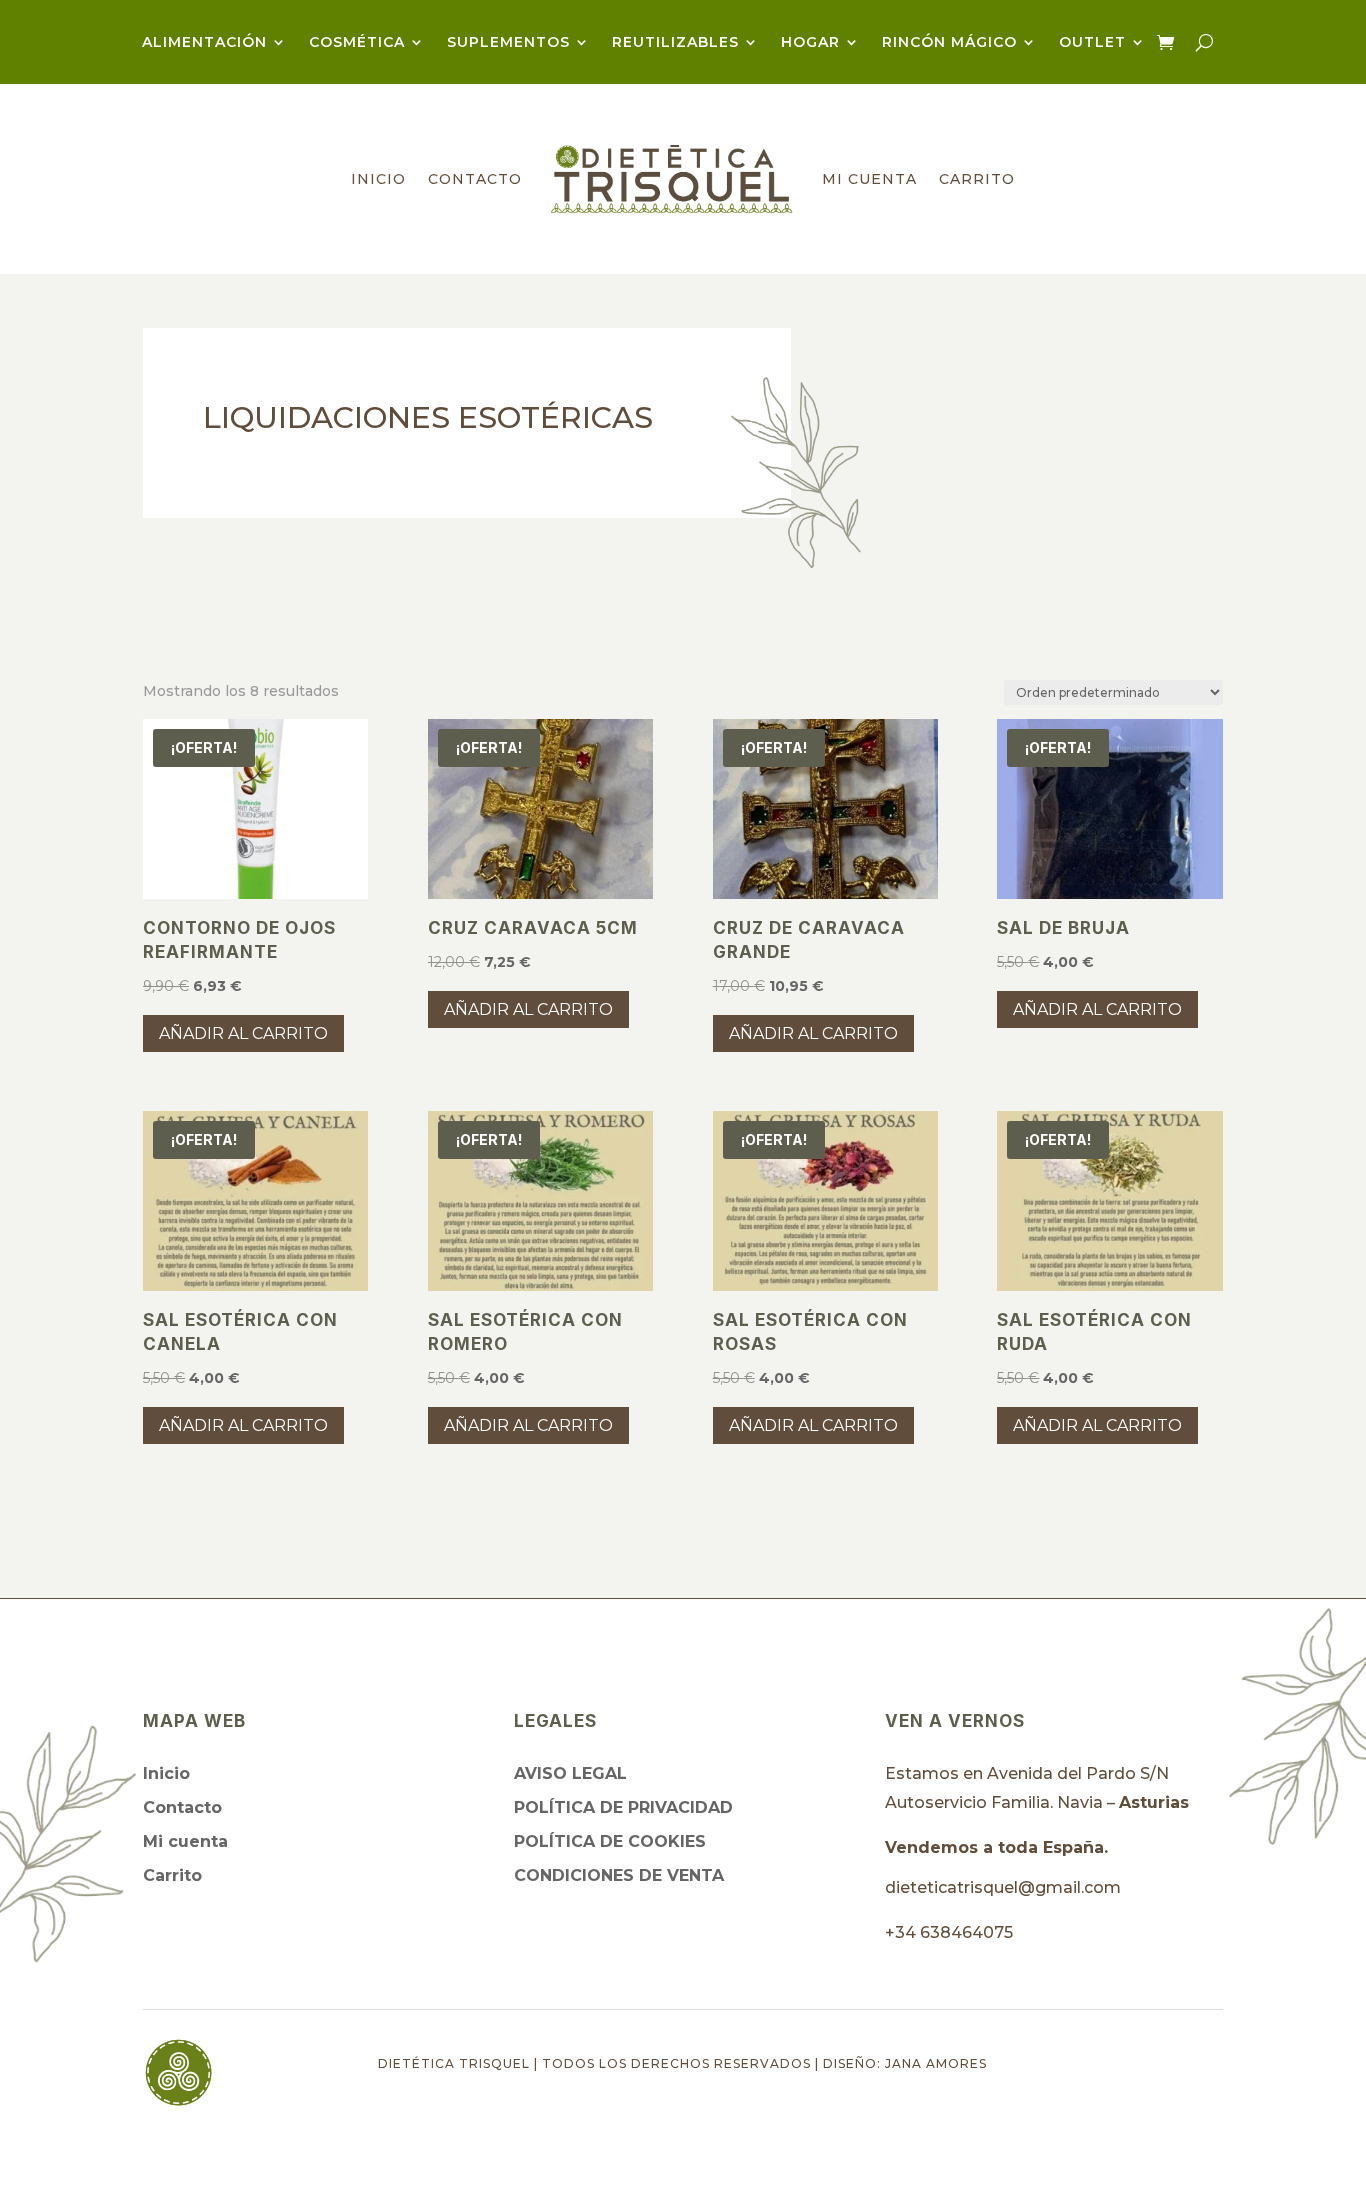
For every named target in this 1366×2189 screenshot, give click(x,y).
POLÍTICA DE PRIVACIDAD (623, 1807)
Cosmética (357, 43)
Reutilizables (675, 43)
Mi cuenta (869, 179)
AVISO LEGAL (570, 1773)
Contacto (475, 179)
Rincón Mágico (949, 43)
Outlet (1092, 43)
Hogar (810, 43)
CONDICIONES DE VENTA (619, 1875)
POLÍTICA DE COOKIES (610, 1841)
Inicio (378, 179)
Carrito (977, 179)
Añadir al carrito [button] (243, 1033)
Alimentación (204, 43)
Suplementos (508, 43)
